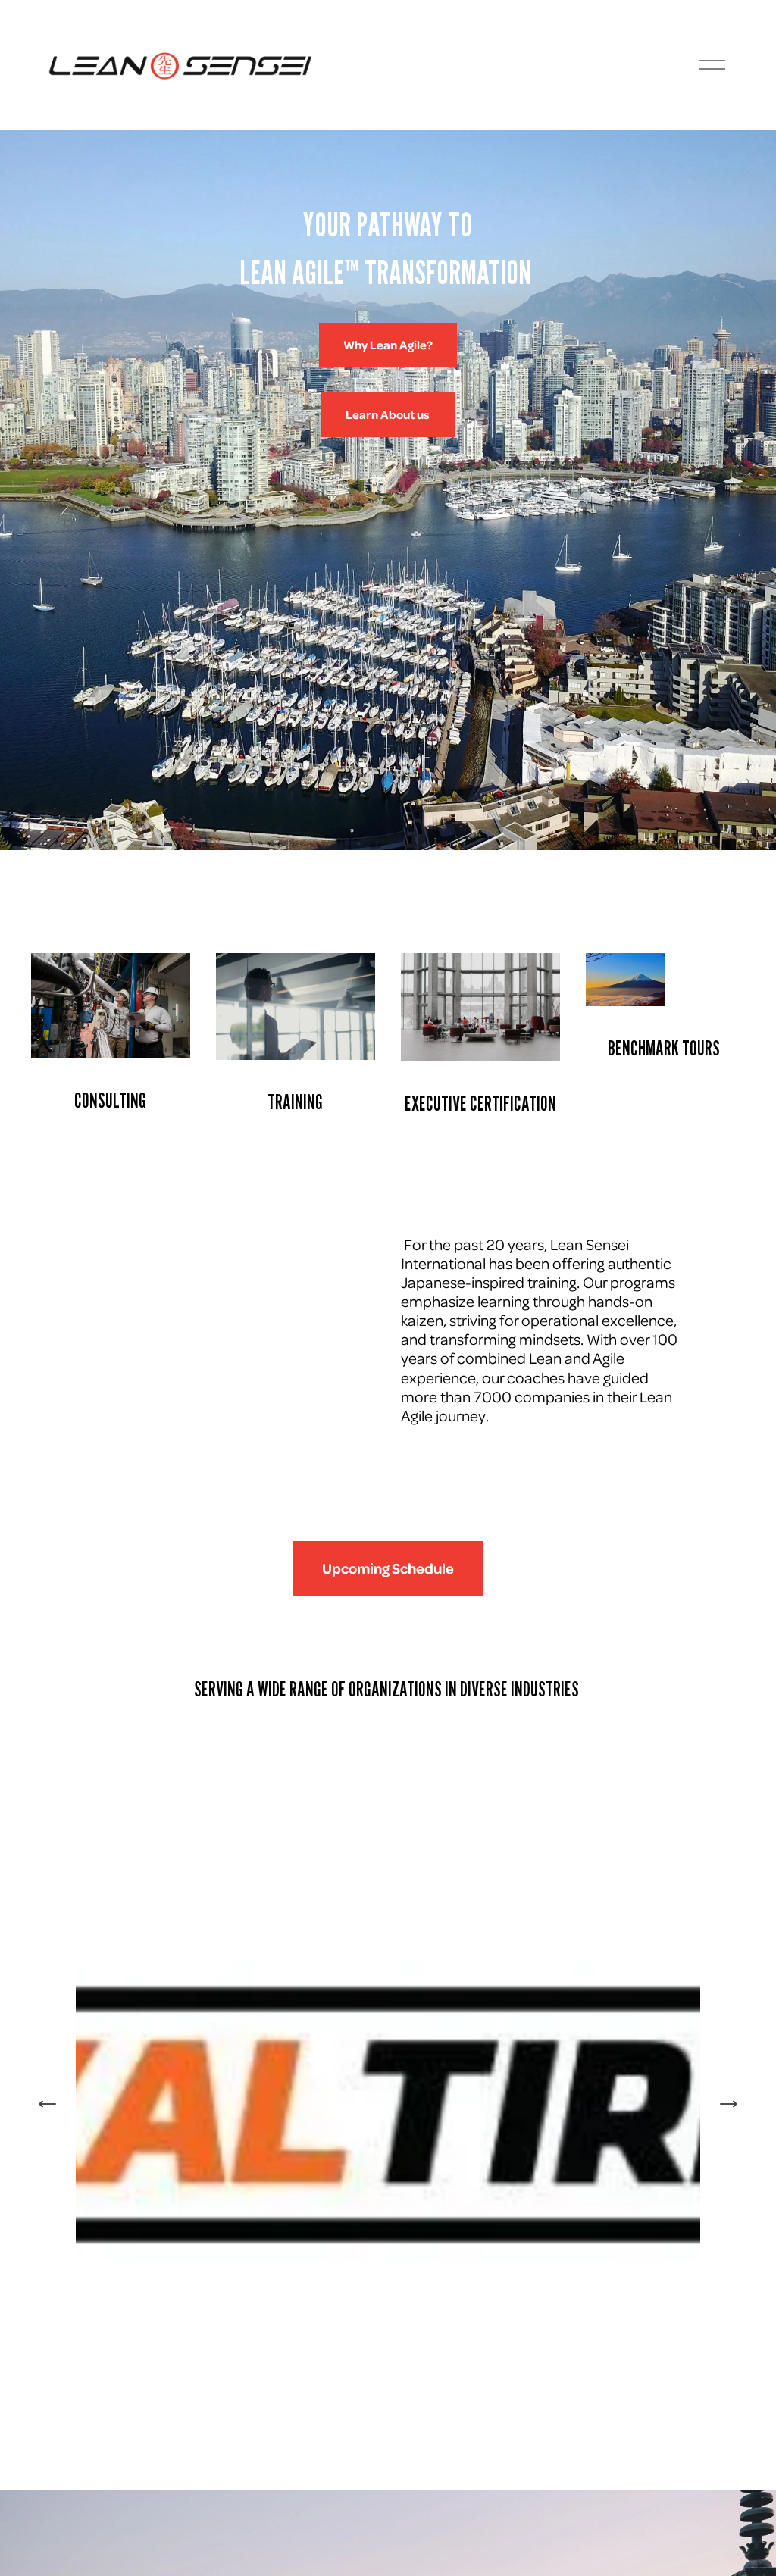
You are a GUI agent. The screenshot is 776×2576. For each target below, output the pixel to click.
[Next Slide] (728, 2104)
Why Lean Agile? (388, 345)
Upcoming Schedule (388, 1568)
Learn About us (388, 414)
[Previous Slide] (48, 2104)
